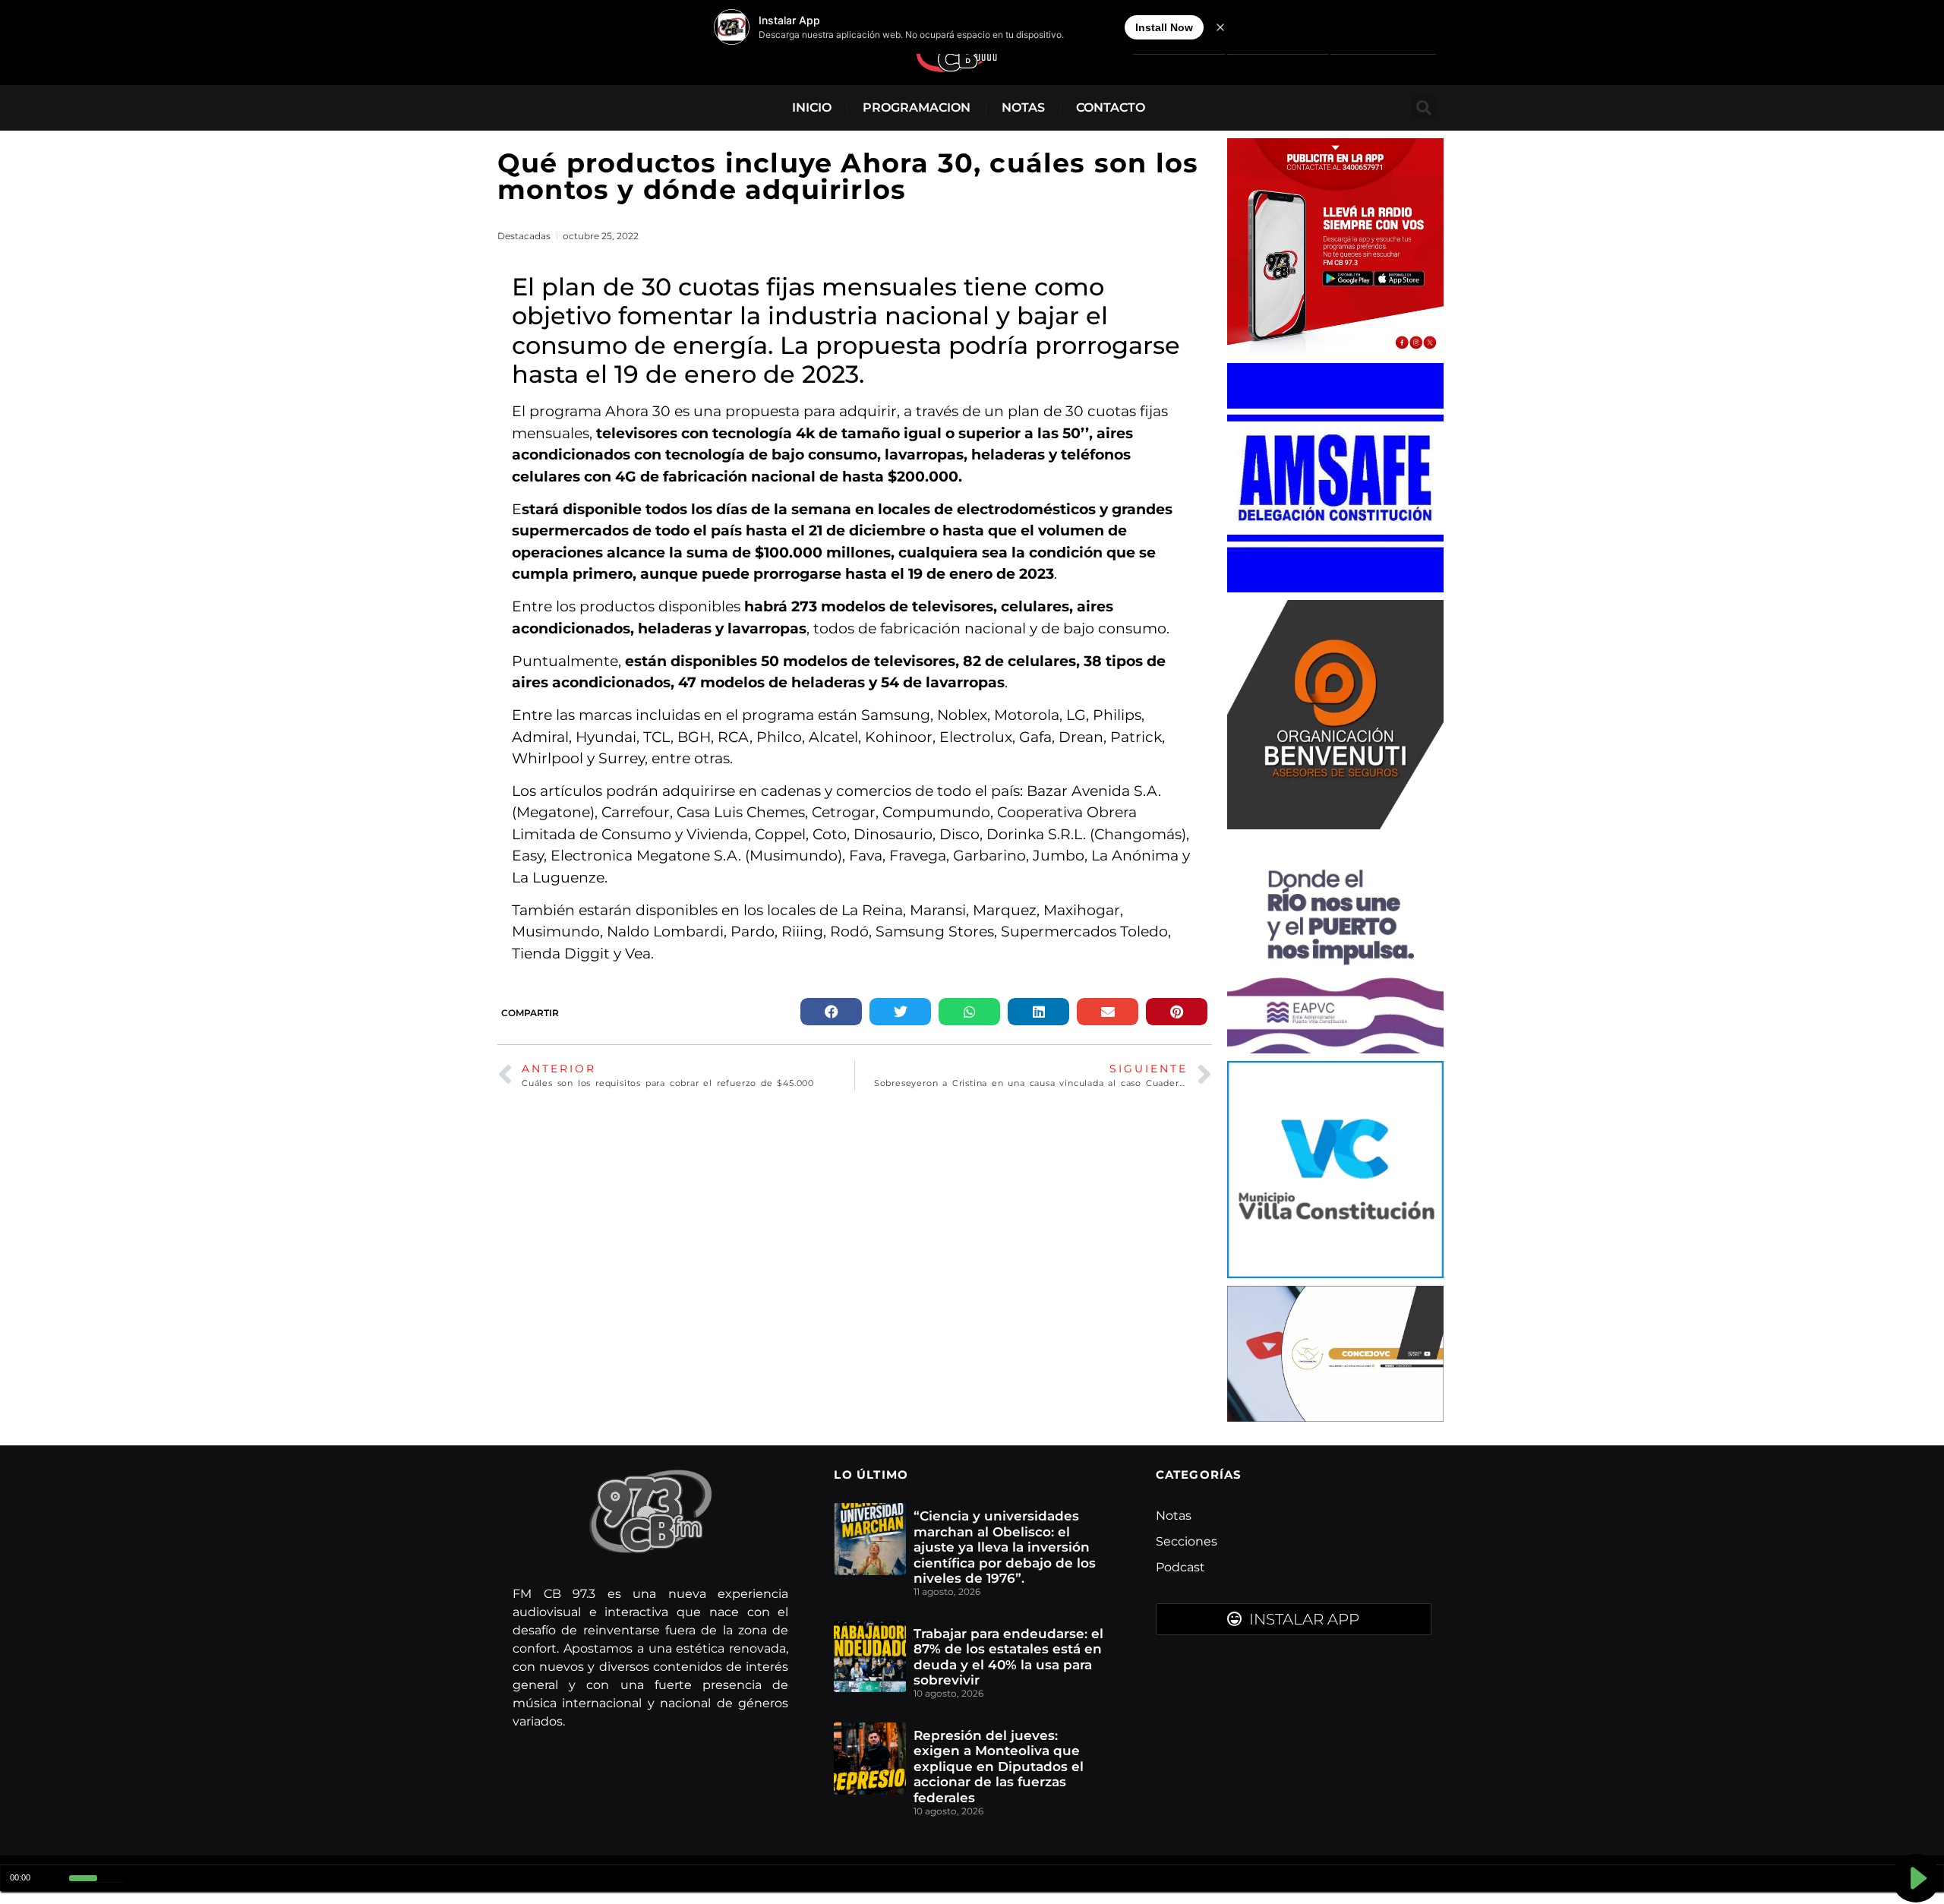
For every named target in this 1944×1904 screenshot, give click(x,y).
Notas (1023, 107)
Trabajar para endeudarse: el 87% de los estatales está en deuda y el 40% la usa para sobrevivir (1008, 1657)
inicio (812, 107)
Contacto (1111, 107)
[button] (1423, 107)
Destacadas (524, 236)
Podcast (1180, 1567)
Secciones (1187, 1541)
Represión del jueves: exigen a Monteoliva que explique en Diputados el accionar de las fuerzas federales (999, 1767)
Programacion (917, 107)
